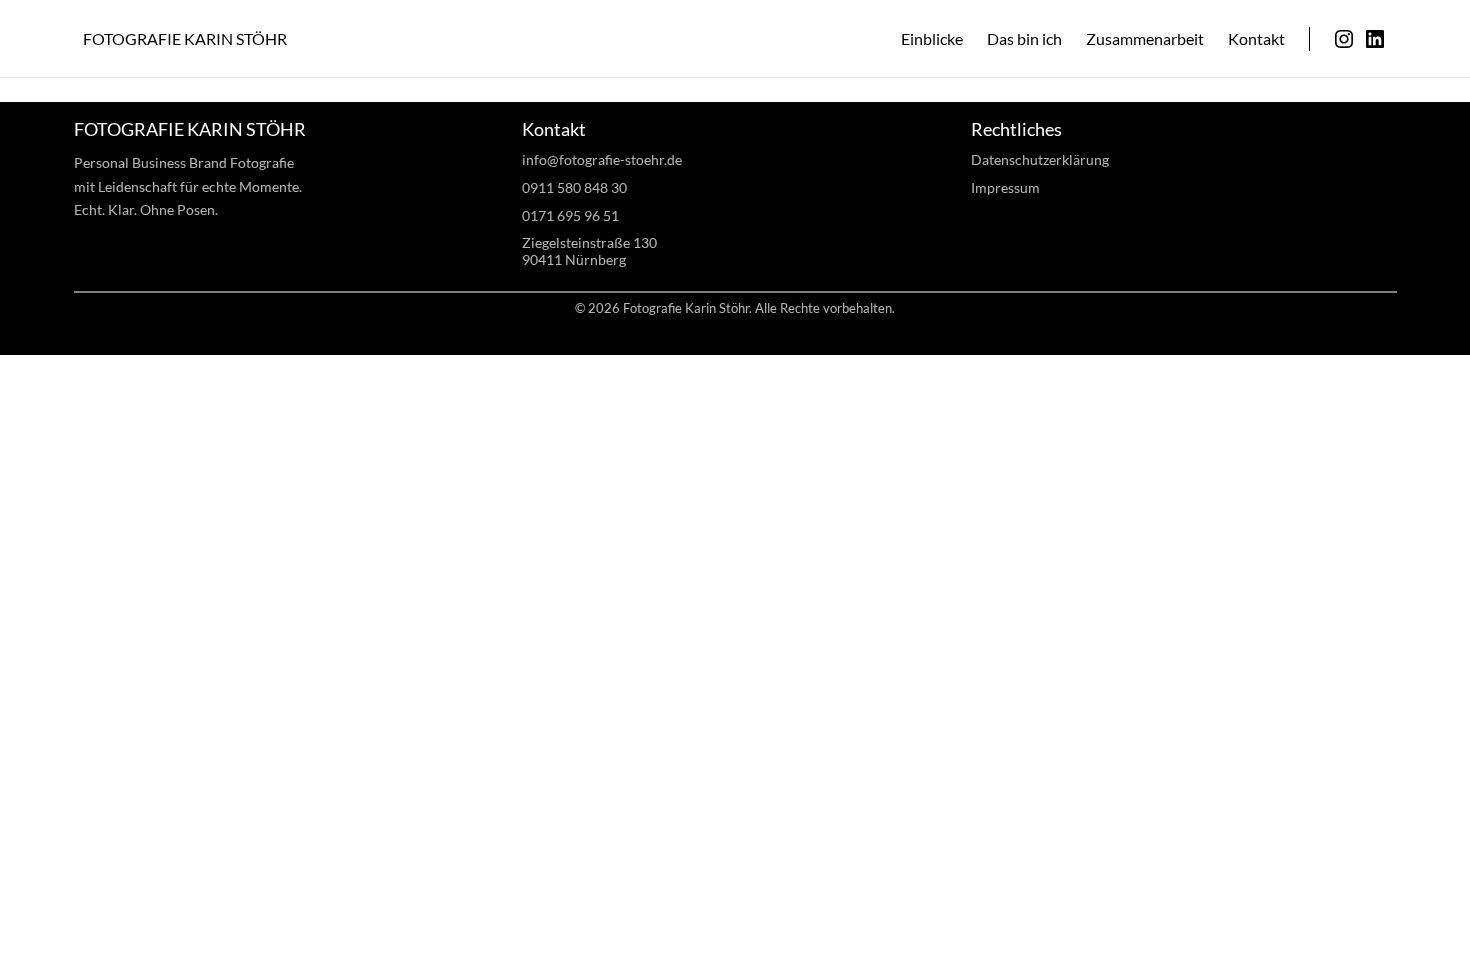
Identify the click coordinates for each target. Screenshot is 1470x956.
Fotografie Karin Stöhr (185, 38)
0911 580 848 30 (574, 187)
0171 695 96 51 (570, 215)
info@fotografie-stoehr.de (602, 159)
